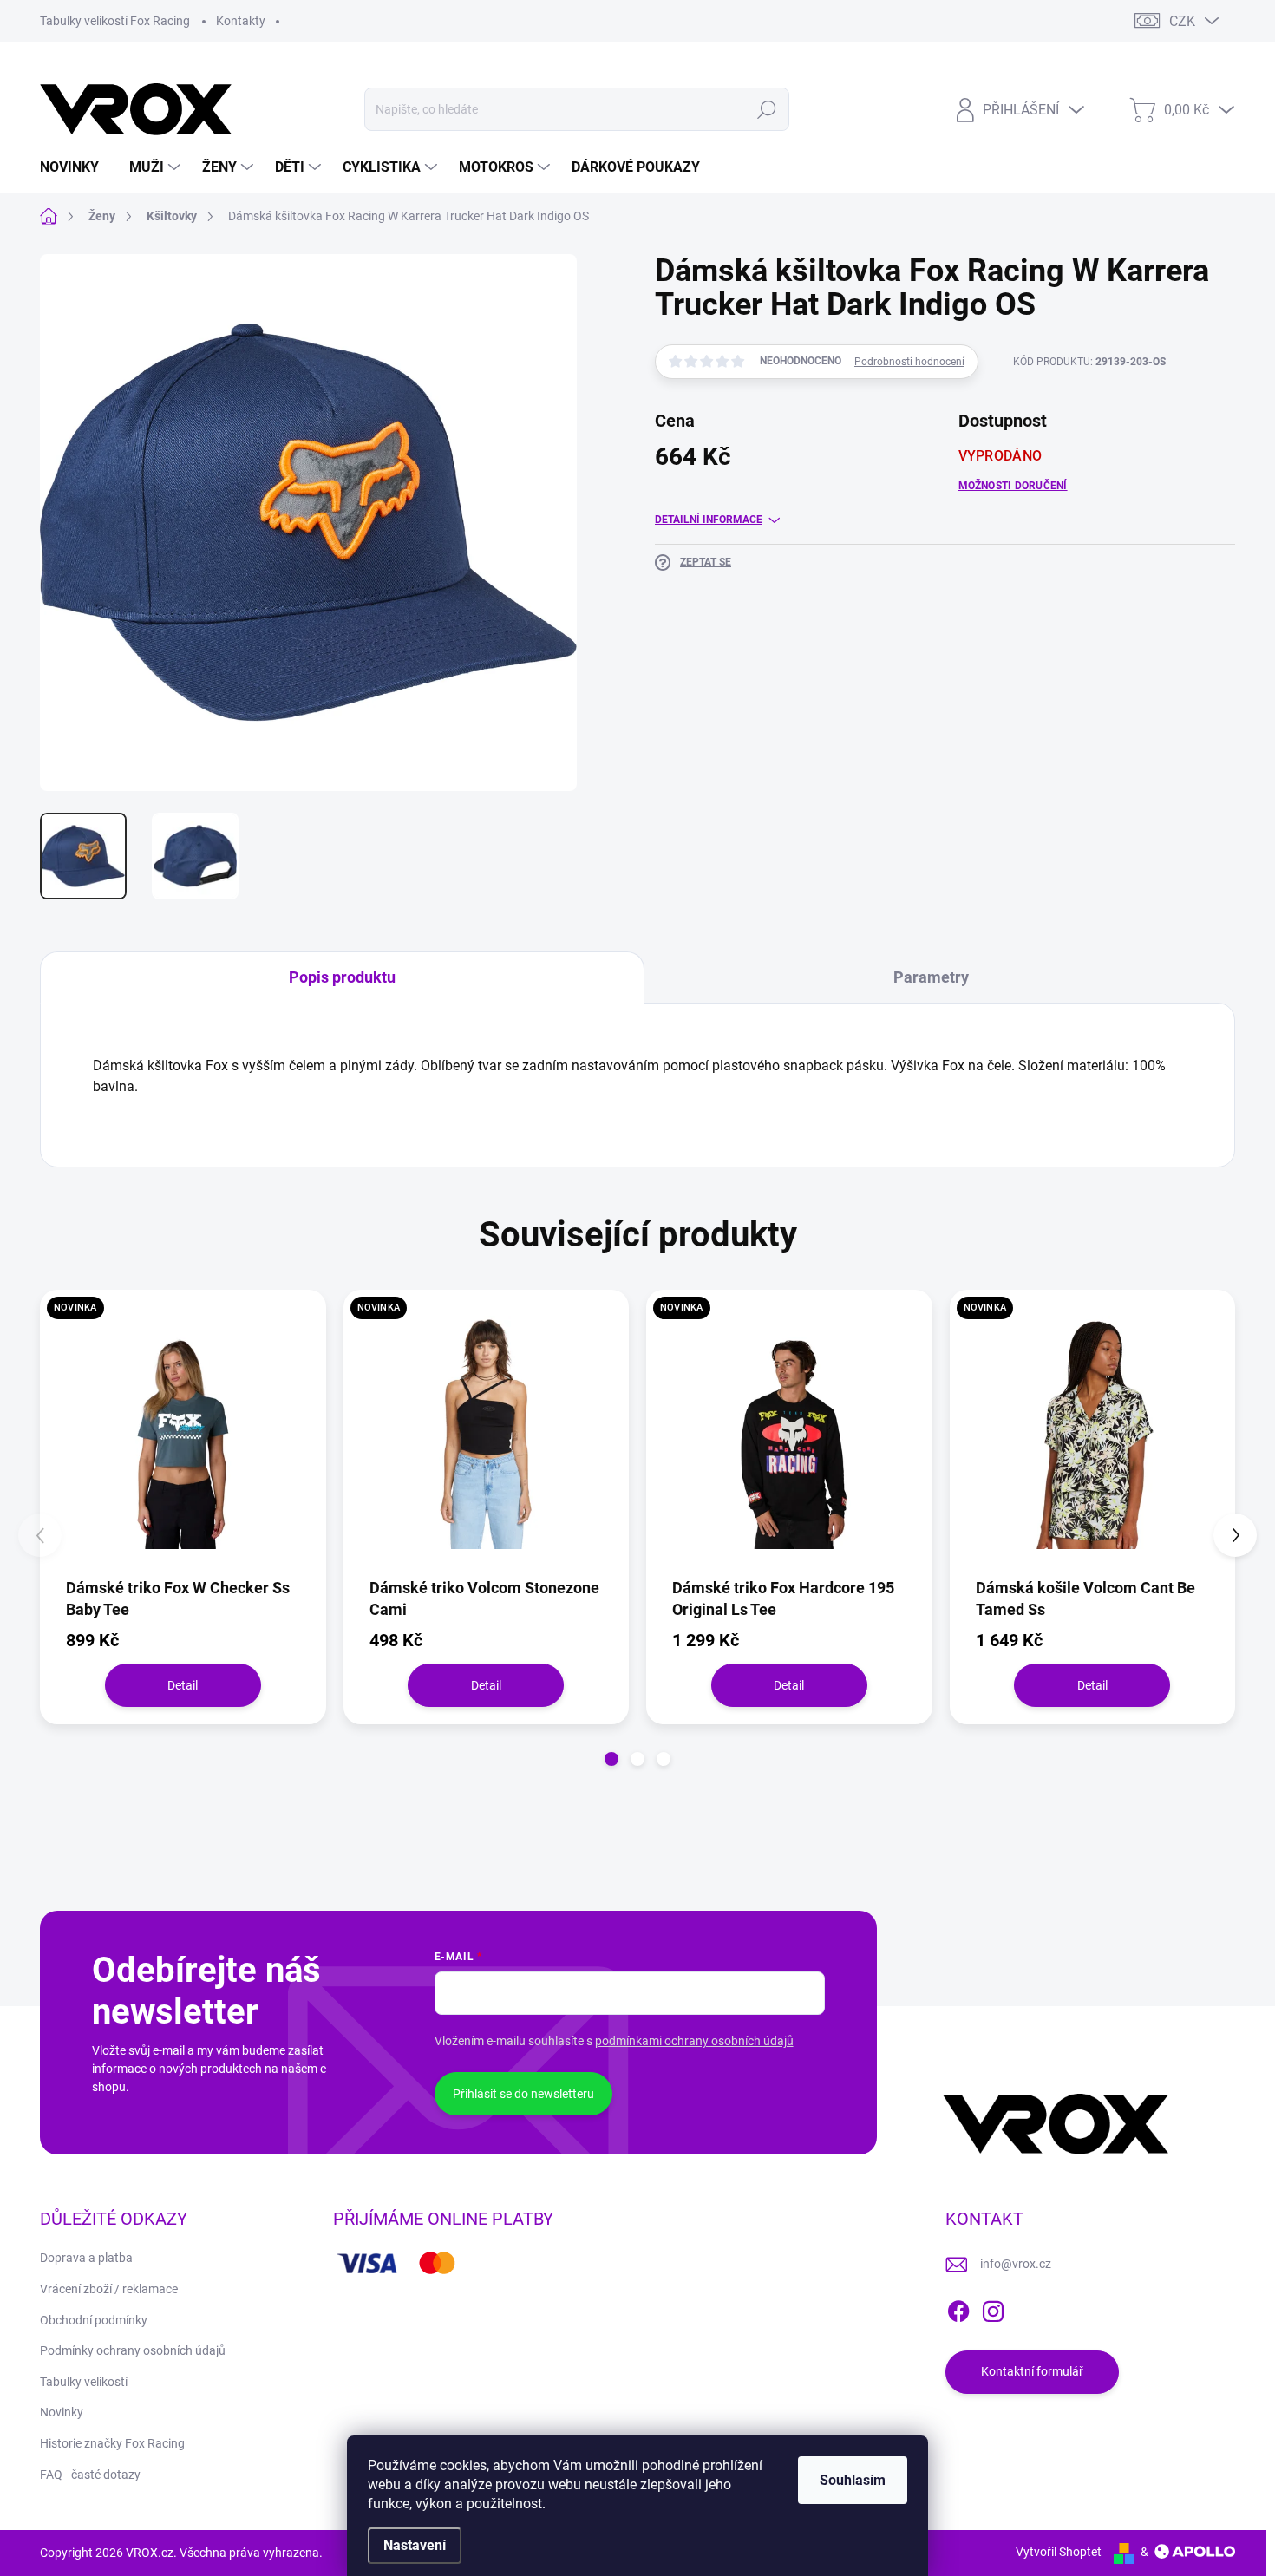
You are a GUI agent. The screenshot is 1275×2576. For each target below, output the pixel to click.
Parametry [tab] (931, 977)
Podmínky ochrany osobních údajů (133, 2350)
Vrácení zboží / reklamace (109, 2289)
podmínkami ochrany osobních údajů (694, 2041)
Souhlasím (853, 2480)
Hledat (766, 109)
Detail (183, 1685)
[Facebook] (958, 2308)
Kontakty (241, 21)
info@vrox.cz (1016, 2264)
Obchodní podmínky (94, 2320)
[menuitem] (76, 167)
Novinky (62, 2412)
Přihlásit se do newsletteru (523, 2094)
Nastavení (415, 2545)
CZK (1182, 21)
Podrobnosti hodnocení (909, 362)
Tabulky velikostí (84, 2382)
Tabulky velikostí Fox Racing (115, 21)
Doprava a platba (86, 2258)
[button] (611, 1759)
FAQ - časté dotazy (90, 2475)
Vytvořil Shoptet (1059, 2552)
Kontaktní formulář (1032, 2371)
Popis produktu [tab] (342, 977)
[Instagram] (993, 2308)
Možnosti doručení (1013, 486)
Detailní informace (709, 520)
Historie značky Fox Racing (112, 2443)
